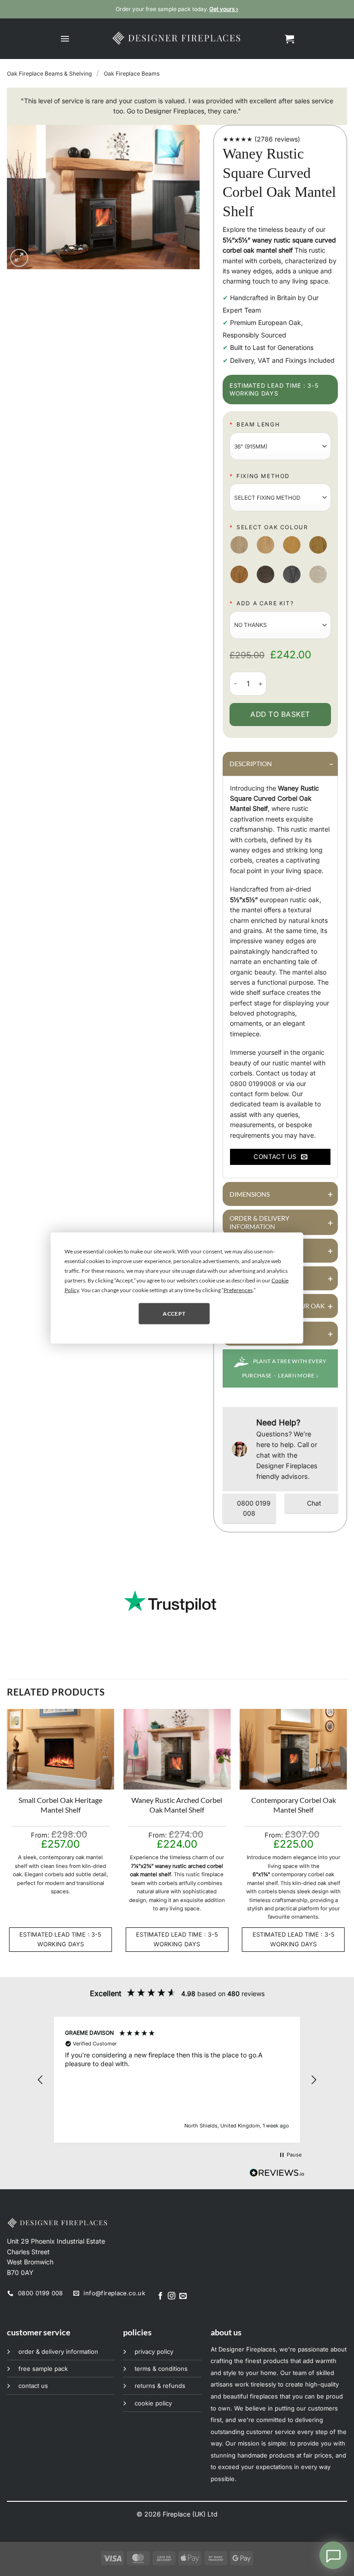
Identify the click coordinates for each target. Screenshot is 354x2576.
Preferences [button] (238, 1290)
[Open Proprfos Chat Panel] (333, 2555)
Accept (174, 1313)
